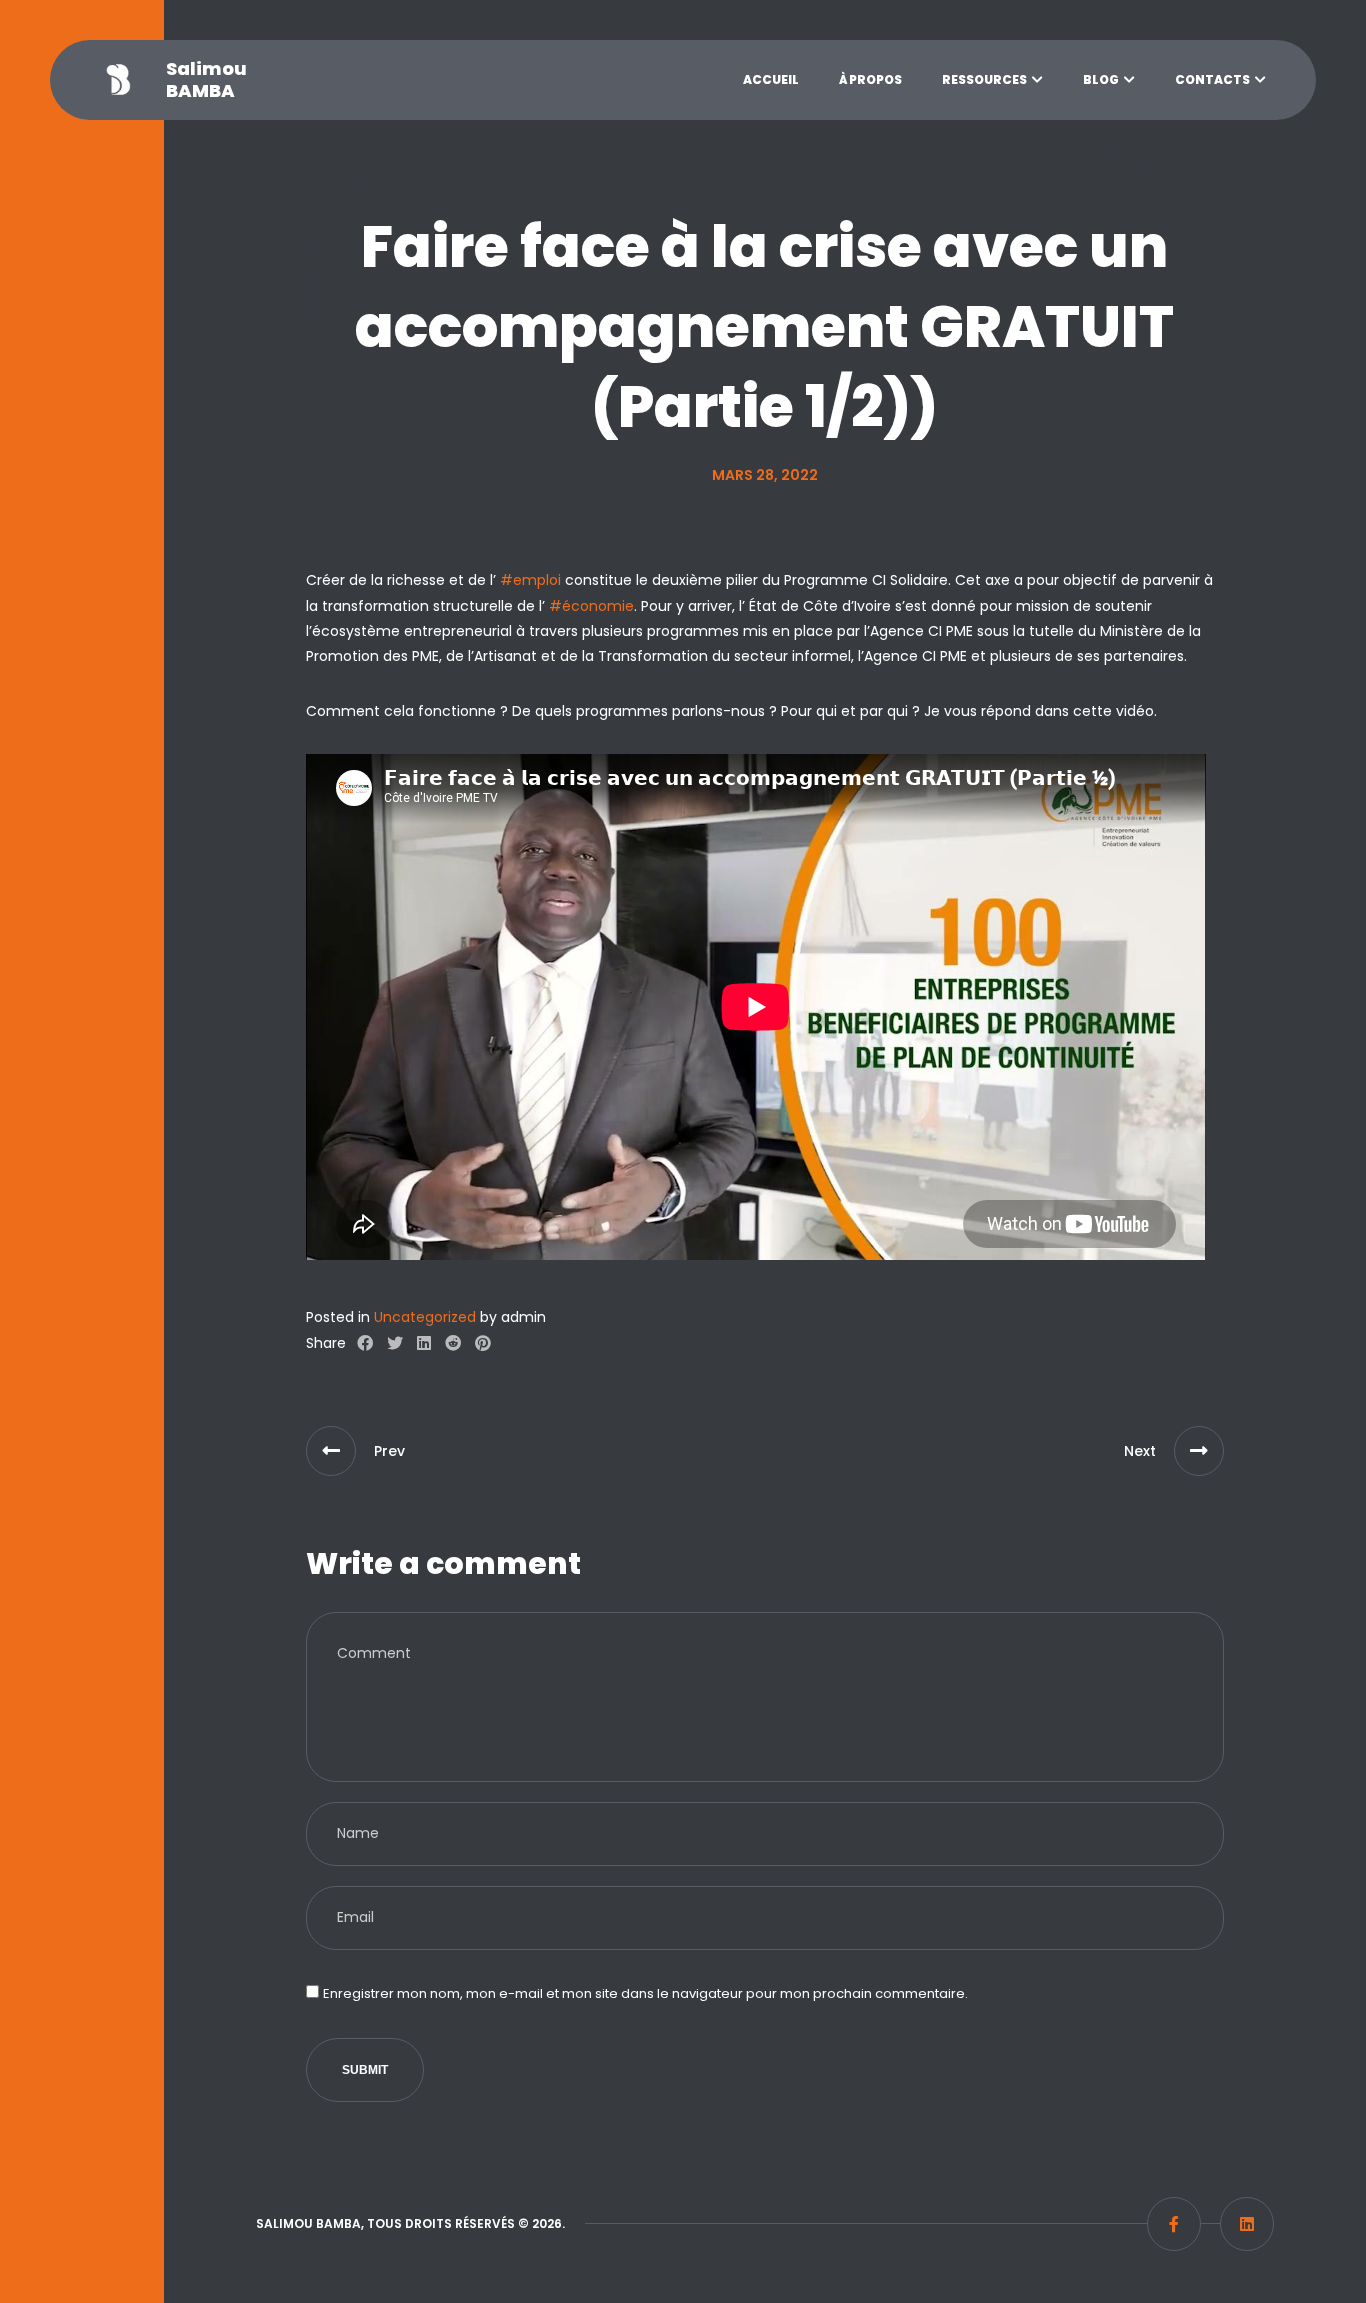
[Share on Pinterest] (483, 1344)
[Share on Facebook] (365, 1344)
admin (523, 1317)
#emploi (530, 580)
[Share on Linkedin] (424, 1344)
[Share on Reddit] (453, 1344)
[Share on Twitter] (395, 1344)
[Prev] (331, 1451)
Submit (365, 2070)
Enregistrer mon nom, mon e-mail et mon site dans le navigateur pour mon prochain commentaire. (645, 1993)
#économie (591, 606)
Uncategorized (425, 1317)
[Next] (1199, 1451)
